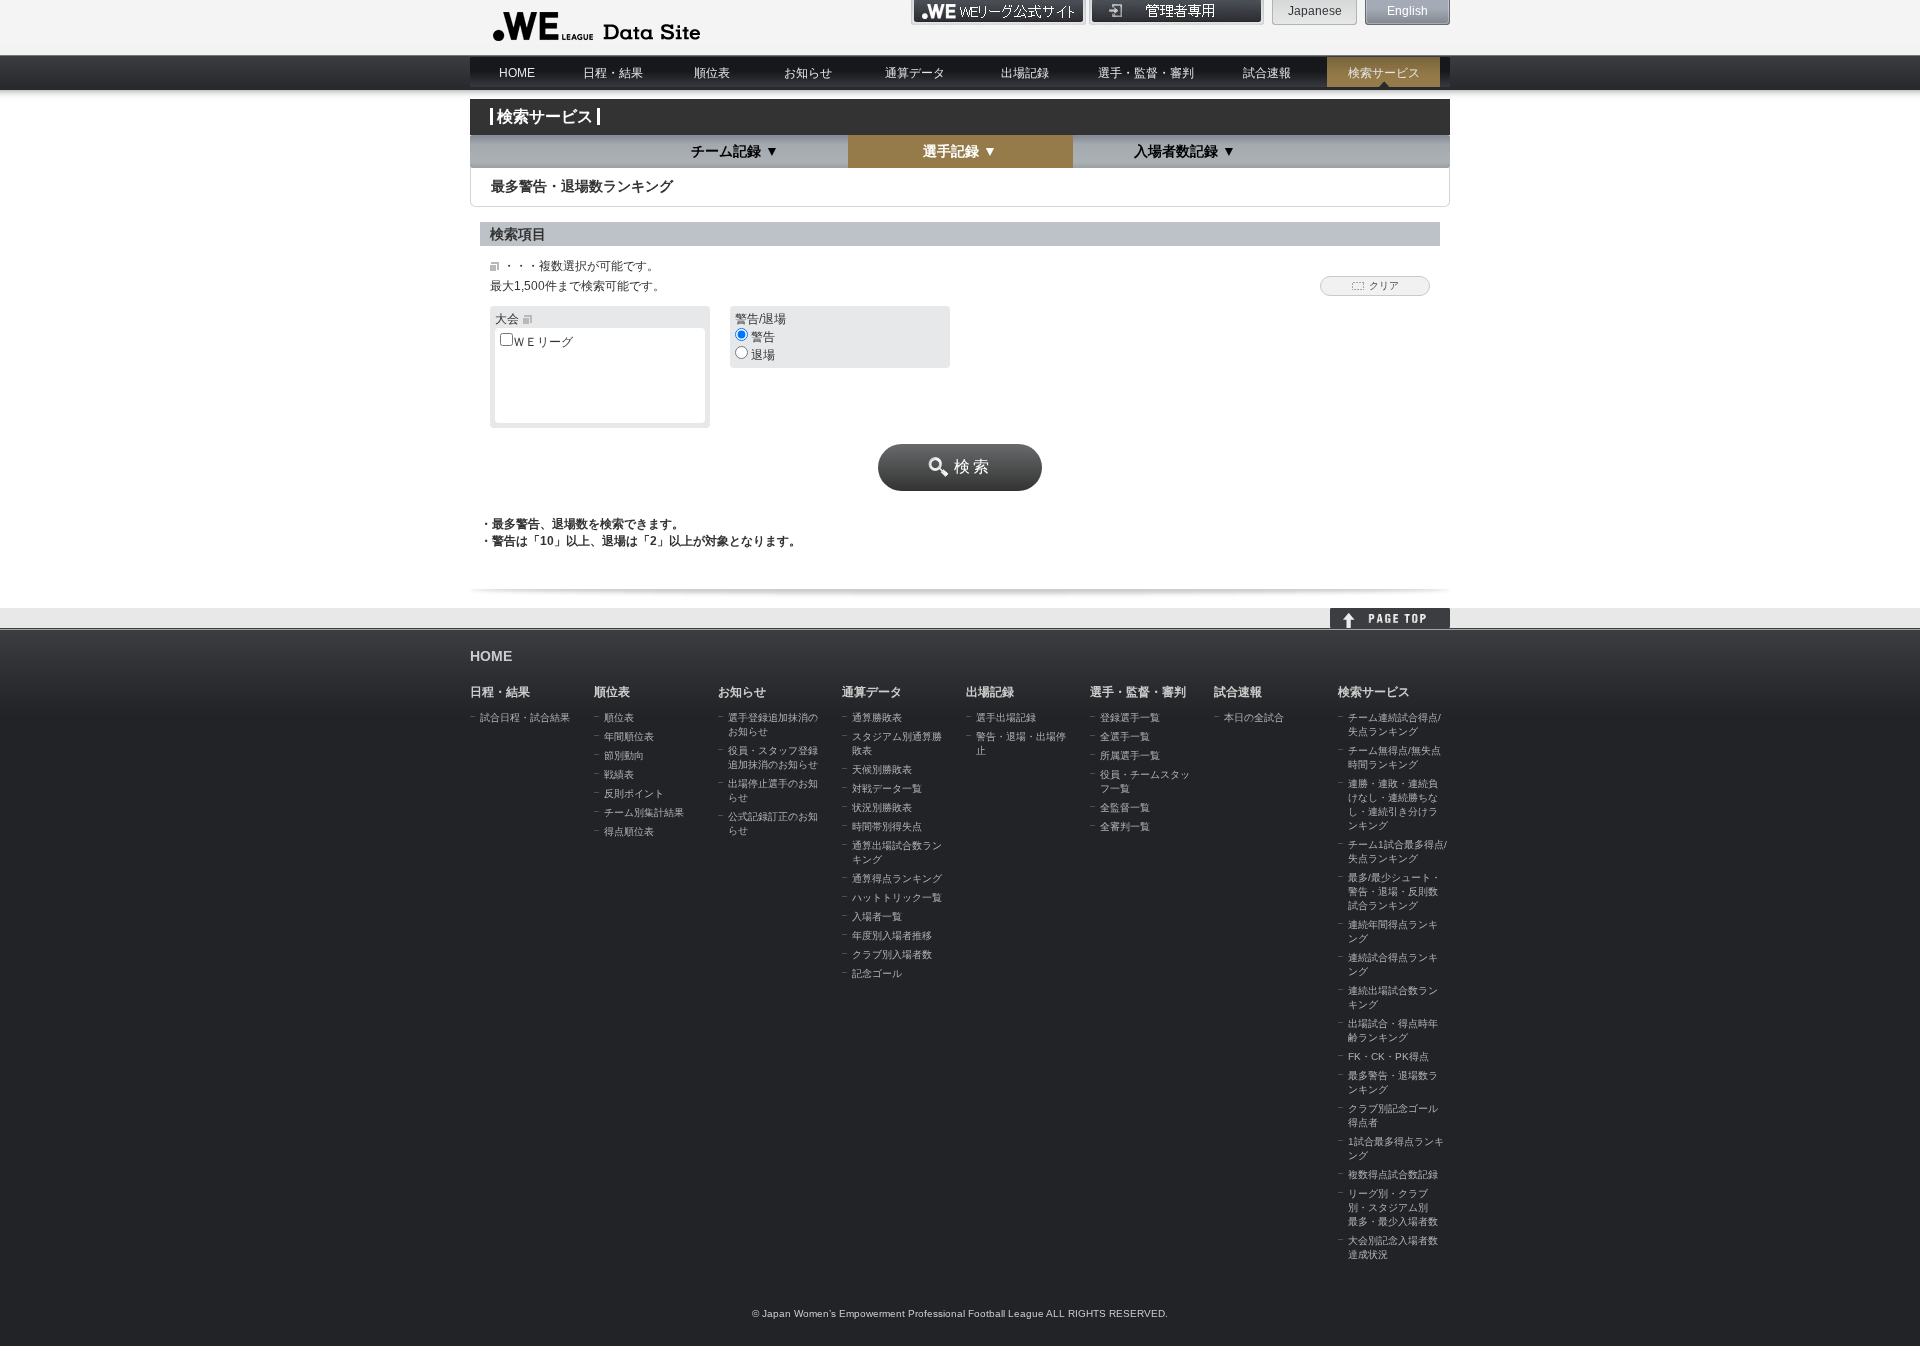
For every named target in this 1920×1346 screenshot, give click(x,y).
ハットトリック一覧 (897, 897)
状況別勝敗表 (882, 807)
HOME (517, 73)
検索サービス (1384, 73)
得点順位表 (629, 831)
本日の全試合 (1254, 717)
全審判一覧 (1125, 826)
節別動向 (624, 755)
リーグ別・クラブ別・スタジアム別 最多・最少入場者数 (1393, 1207)
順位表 (712, 73)
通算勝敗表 (877, 717)
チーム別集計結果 (644, 812)
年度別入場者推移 (892, 935)
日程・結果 (613, 73)
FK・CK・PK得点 (1388, 1056)
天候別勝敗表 (882, 769)
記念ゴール (877, 973)
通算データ (915, 73)
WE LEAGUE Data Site (594, 27)
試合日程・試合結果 (525, 717)
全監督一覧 (1125, 807)
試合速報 (1267, 73)
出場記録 (1025, 73)
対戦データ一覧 (887, 788)
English (1407, 11)
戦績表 (619, 774)
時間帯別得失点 (887, 826)
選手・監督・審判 (1146, 73)
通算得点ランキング (897, 878)
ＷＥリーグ (543, 342)
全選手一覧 (1125, 736)
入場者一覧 (877, 916)
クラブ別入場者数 (892, 954)
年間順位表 (629, 736)
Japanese (1315, 11)
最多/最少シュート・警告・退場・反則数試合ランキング (1394, 891)
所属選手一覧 (1130, 755)
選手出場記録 (1006, 717)
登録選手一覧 (1130, 717)
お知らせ (808, 73)
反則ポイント (634, 793)
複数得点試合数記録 (1393, 1174)
